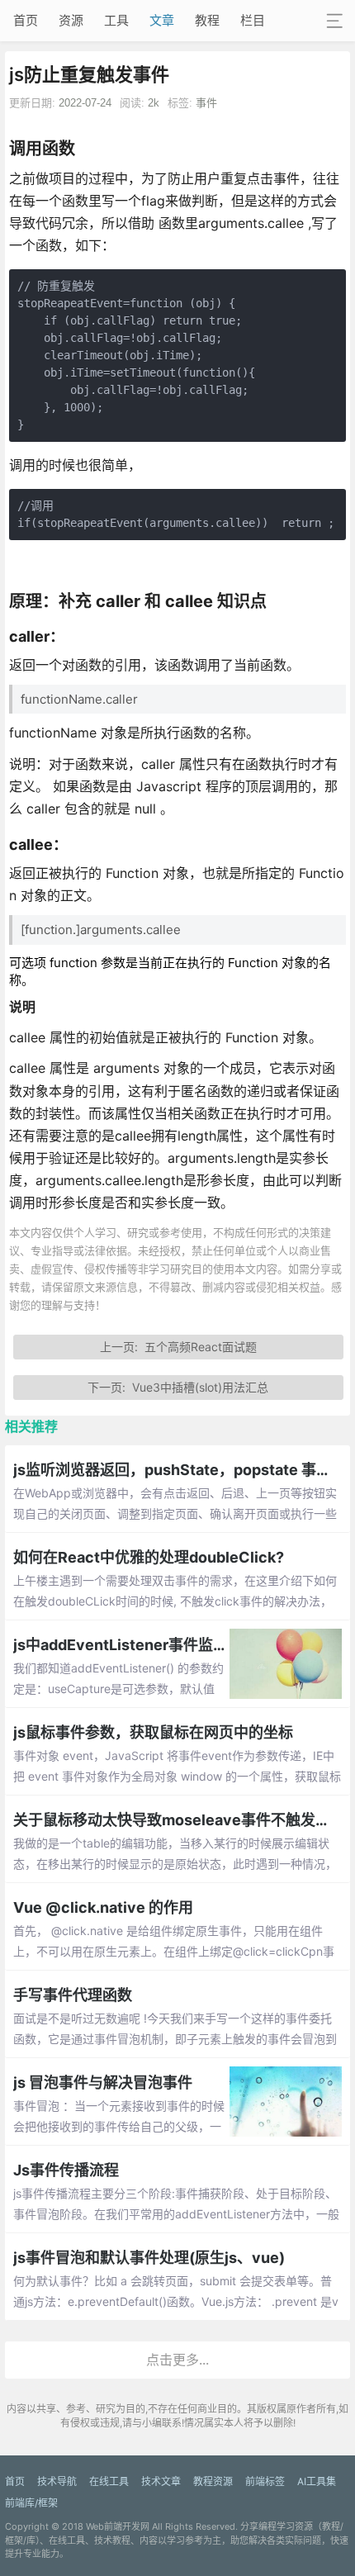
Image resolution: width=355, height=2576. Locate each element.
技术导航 (57, 2481)
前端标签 (265, 2481)
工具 (116, 20)
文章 (162, 20)
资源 (71, 20)
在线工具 (109, 2481)
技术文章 (161, 2481)
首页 (26, 20)
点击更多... (177, 2360)
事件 (206, 103)
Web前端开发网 (118, 2526)
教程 (207, 20)
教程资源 (213, 2481)
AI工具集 (317, 2481)
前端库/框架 (31, 2503)
